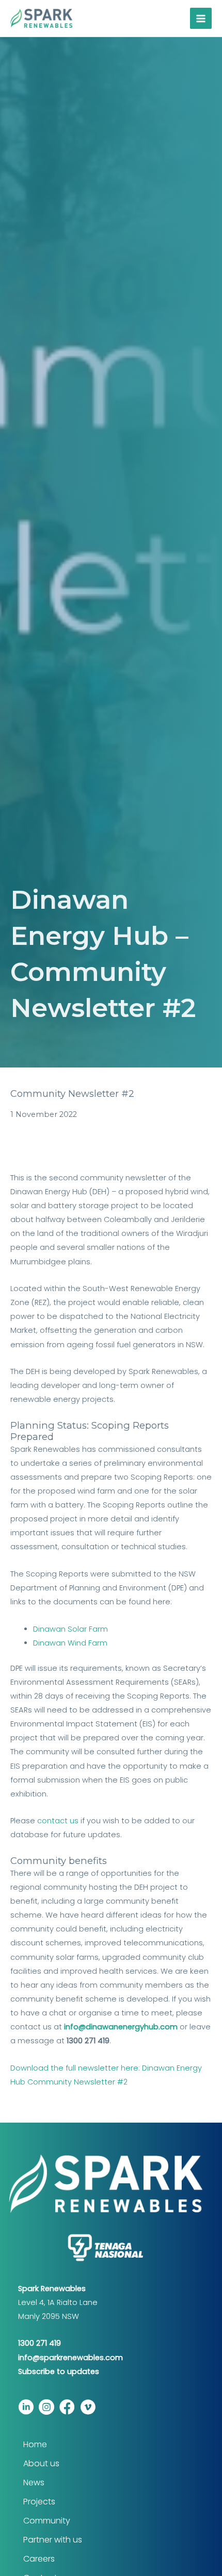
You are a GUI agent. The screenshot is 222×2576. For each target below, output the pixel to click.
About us (41, 2463)
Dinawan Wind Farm (70, 1643)
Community (47, 2521)
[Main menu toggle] (201, 19)
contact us (58, 1821)
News (34, 2482)
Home (35, 2444)
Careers (39, 2559)
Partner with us (53, 2540)
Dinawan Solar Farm (70, 1629)
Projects (39, 2502)
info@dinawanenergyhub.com (121, 2027)
